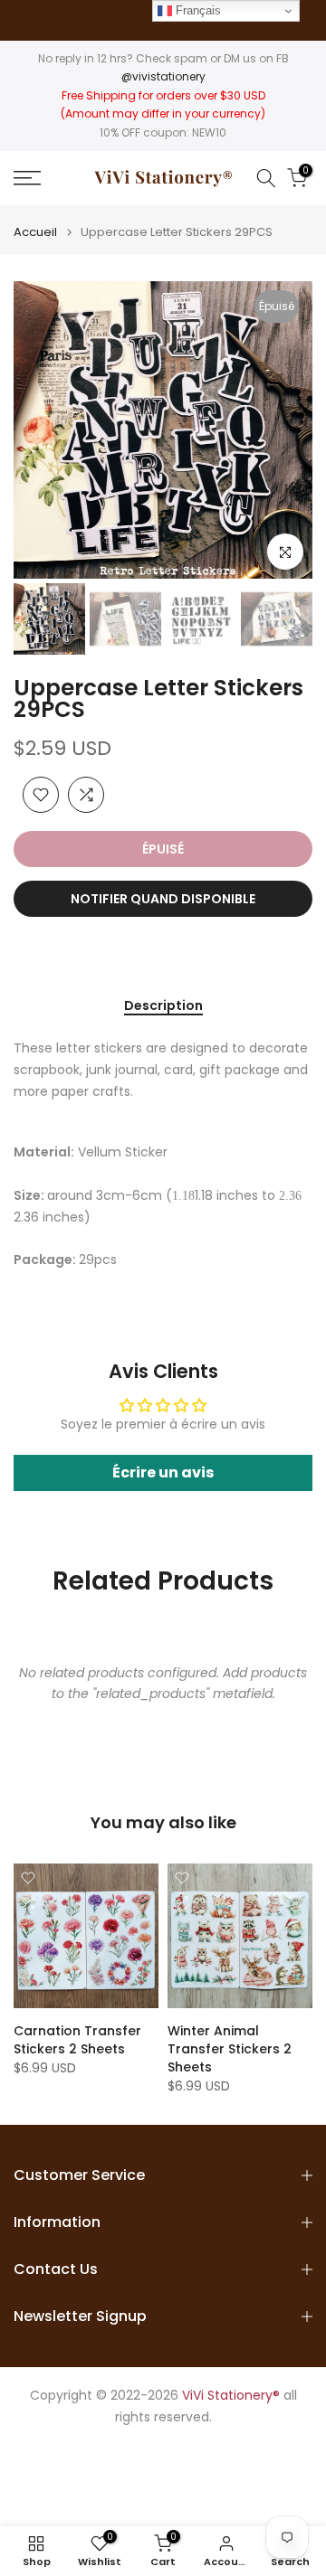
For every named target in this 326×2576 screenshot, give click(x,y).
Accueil (35, 232)
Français (197, 10)
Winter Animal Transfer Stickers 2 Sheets (230, 2049)
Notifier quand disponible (163, 899)
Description (163, 1006)
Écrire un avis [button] (163, 1472)
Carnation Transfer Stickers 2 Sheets (77, 2040)
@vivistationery (163, 76)
